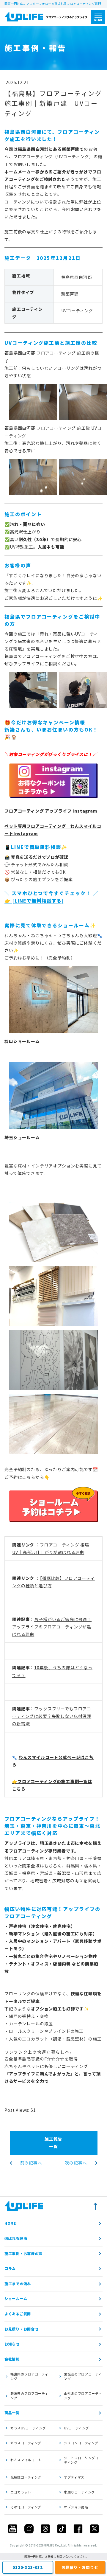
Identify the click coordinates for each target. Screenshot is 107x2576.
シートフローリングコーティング (83, 2460)
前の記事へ (31, 2163)
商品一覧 (12, 2413)
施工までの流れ (18, 2284)
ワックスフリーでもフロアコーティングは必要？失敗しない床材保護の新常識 (52, 1716)
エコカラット (21, 2492)
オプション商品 (76, 2507)
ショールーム (16, 2298)
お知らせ (12, 2344)
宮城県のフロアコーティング (83, 2376)
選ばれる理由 (16, 2238)
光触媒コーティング (26, 2477)
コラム (10, 2268)
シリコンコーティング (81, 2443)
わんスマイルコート (26, 2460)
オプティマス (74, 2477)
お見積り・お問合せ (21, 2329)
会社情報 (12, 2359)
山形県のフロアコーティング (83, 2396)
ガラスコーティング (26, 2443)
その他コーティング (26, 2507)
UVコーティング (76, 2428)
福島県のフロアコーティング (29, 2376)
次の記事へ (76, 2163)
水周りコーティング (79, 2492)
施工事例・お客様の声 (23, 2253)
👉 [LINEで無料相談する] (34, 901)
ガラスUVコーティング (28, 2428)
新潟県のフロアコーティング (29, 2396)
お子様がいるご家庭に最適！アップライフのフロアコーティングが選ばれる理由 (52, 1627)
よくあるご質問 (18, 2314)
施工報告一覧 (53, 2143)
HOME (10, 2223)
